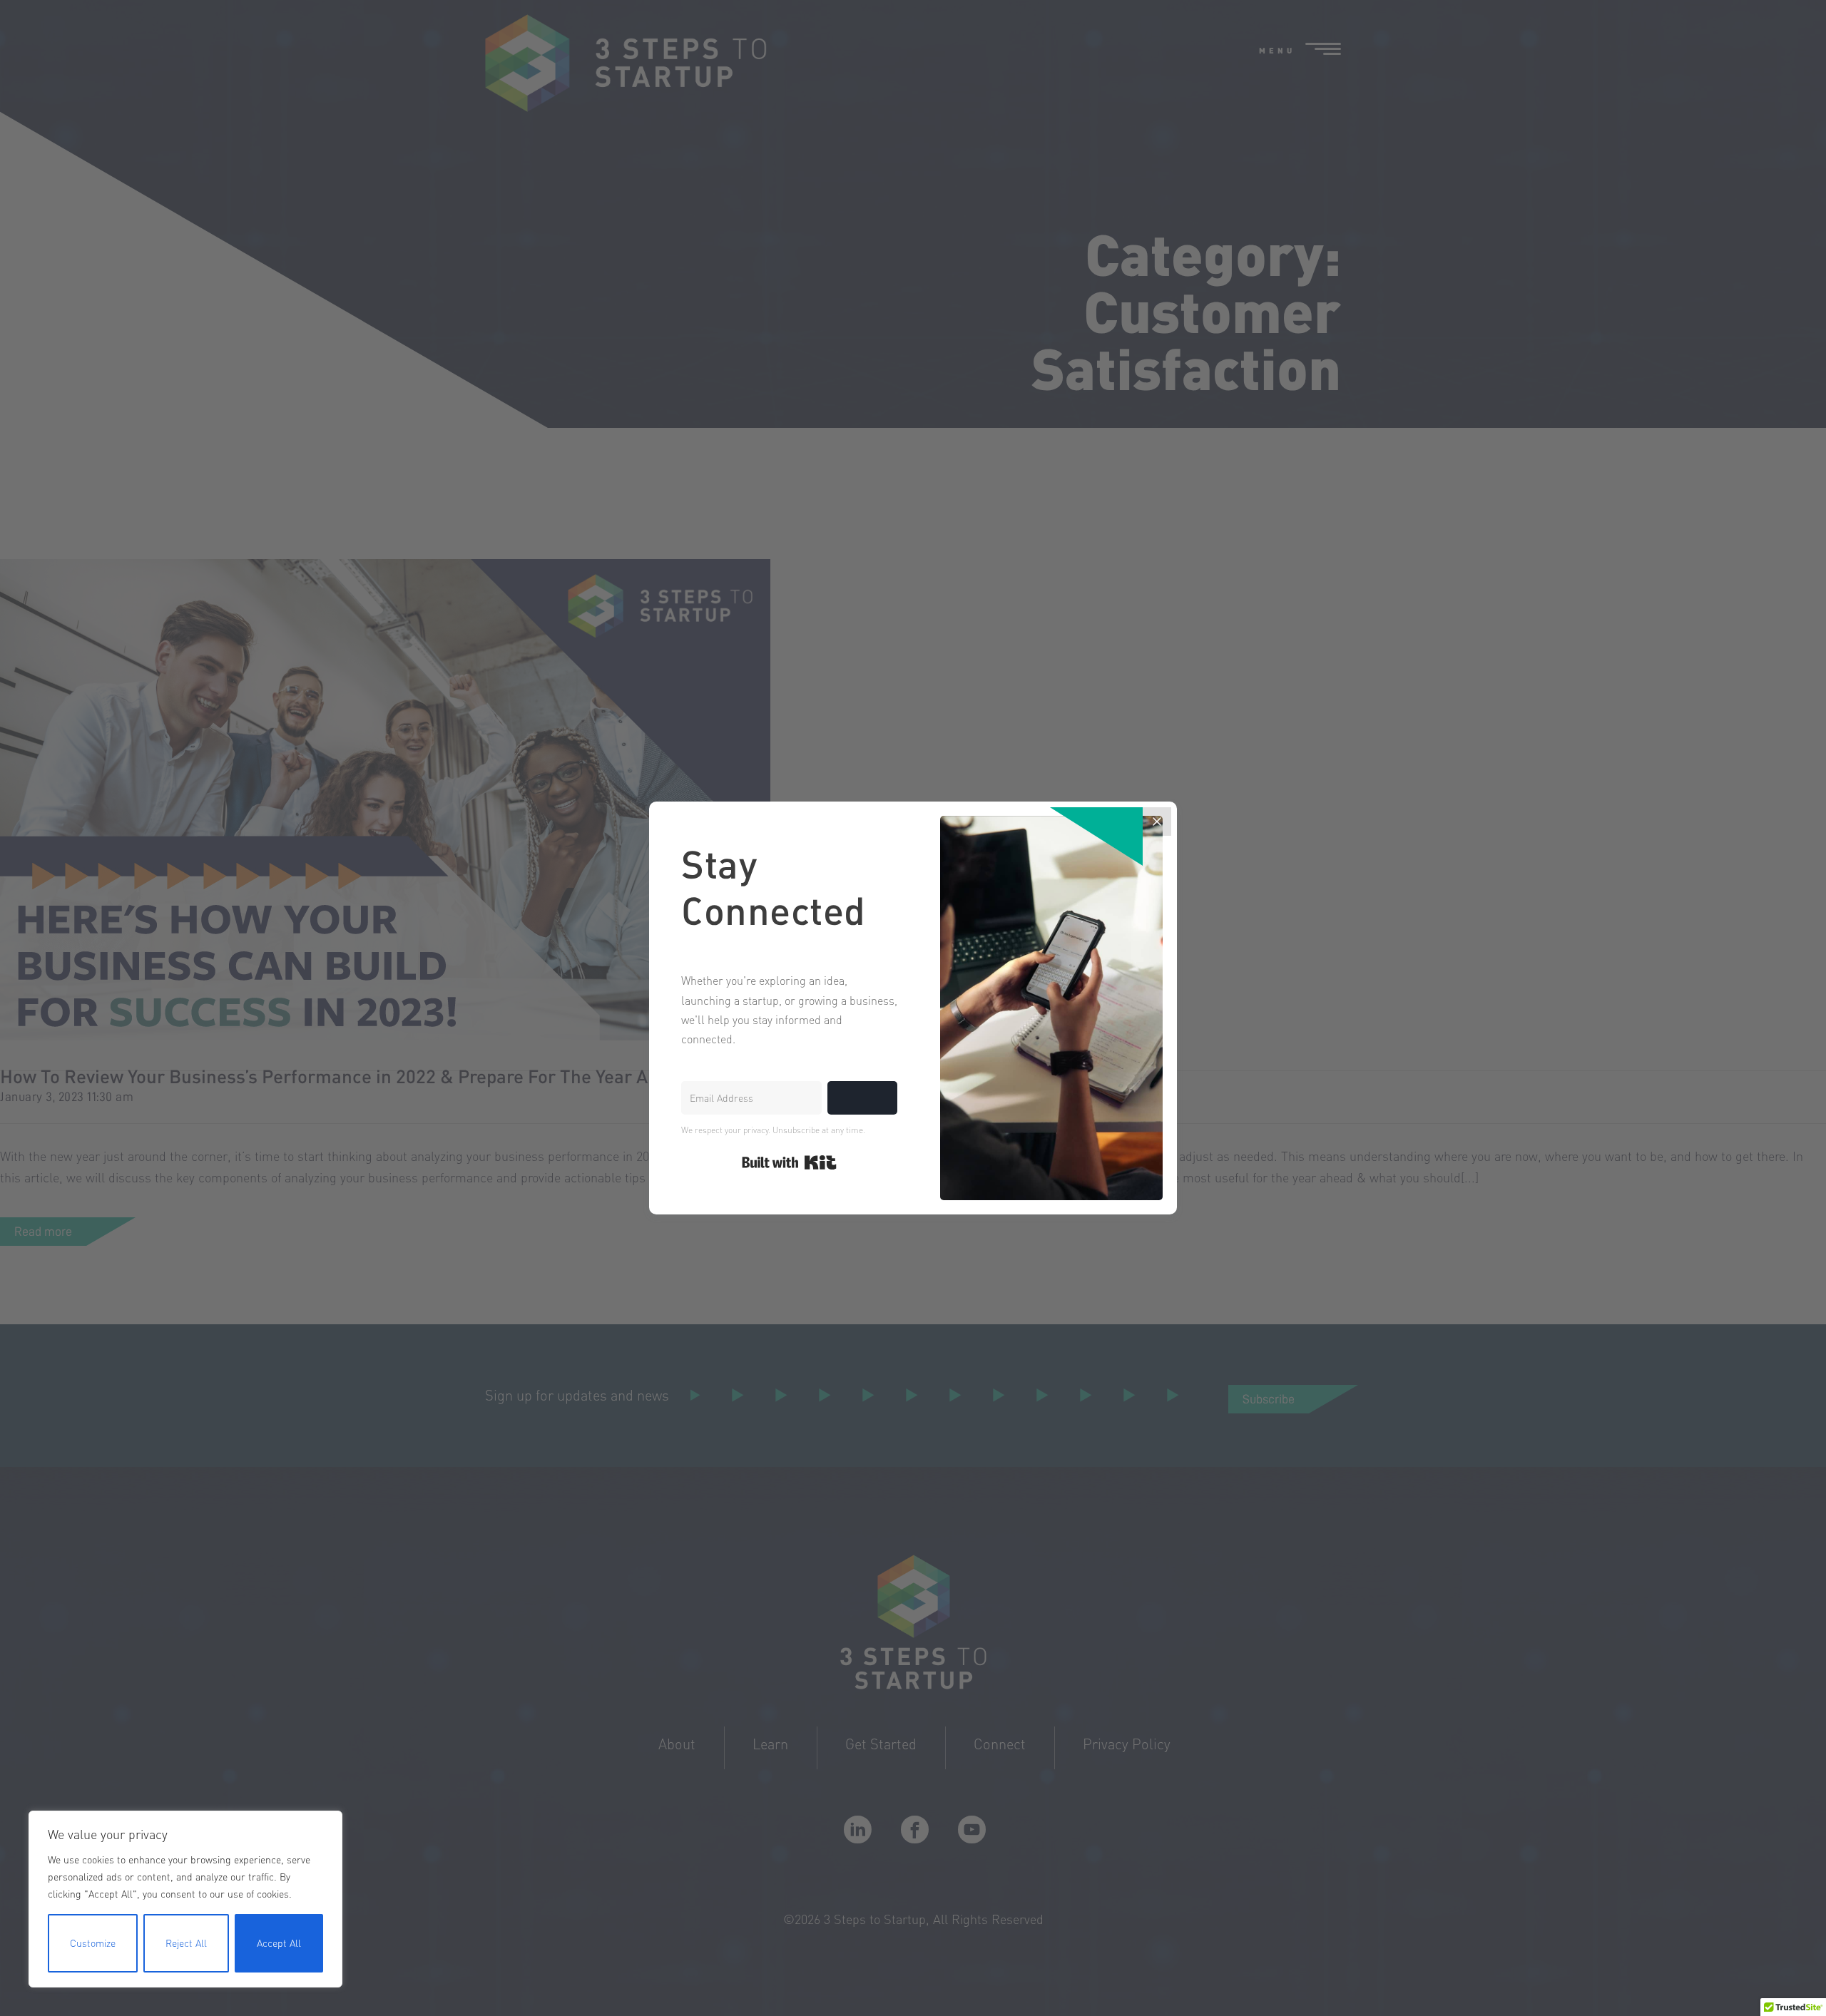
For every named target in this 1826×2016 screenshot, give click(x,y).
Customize (93, 1943)
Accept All (279, 1943)
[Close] (1157, 822)
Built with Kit (789, 1162)
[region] (185, 1899)
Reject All (186, 1943)
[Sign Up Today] (862, 1098)
